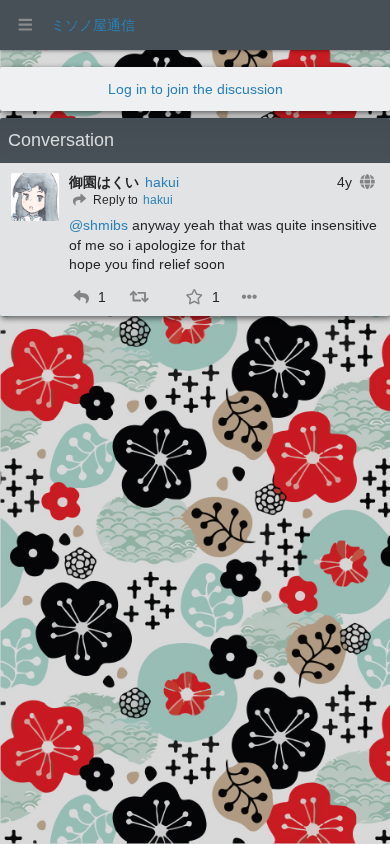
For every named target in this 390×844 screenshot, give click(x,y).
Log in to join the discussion (195, 89)
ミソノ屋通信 (93, 25)
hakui (162, 182)
